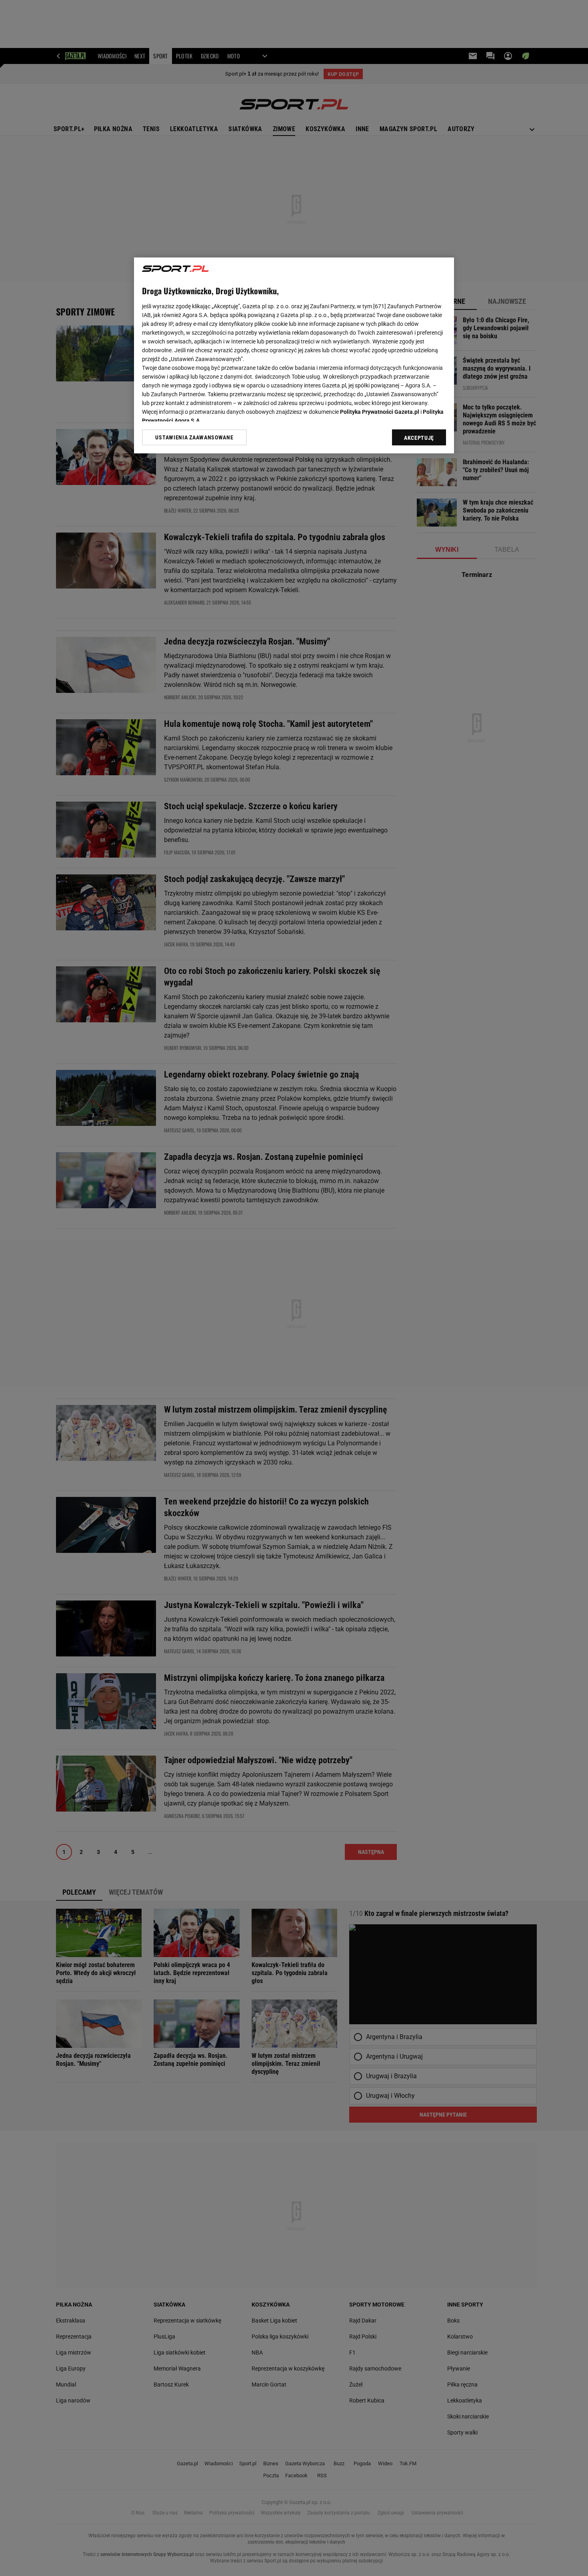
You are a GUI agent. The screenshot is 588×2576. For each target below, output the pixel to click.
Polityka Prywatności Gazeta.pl (380, 412)
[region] (294, 355)
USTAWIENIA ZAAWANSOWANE (194, 437)
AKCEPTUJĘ (419, 438)
